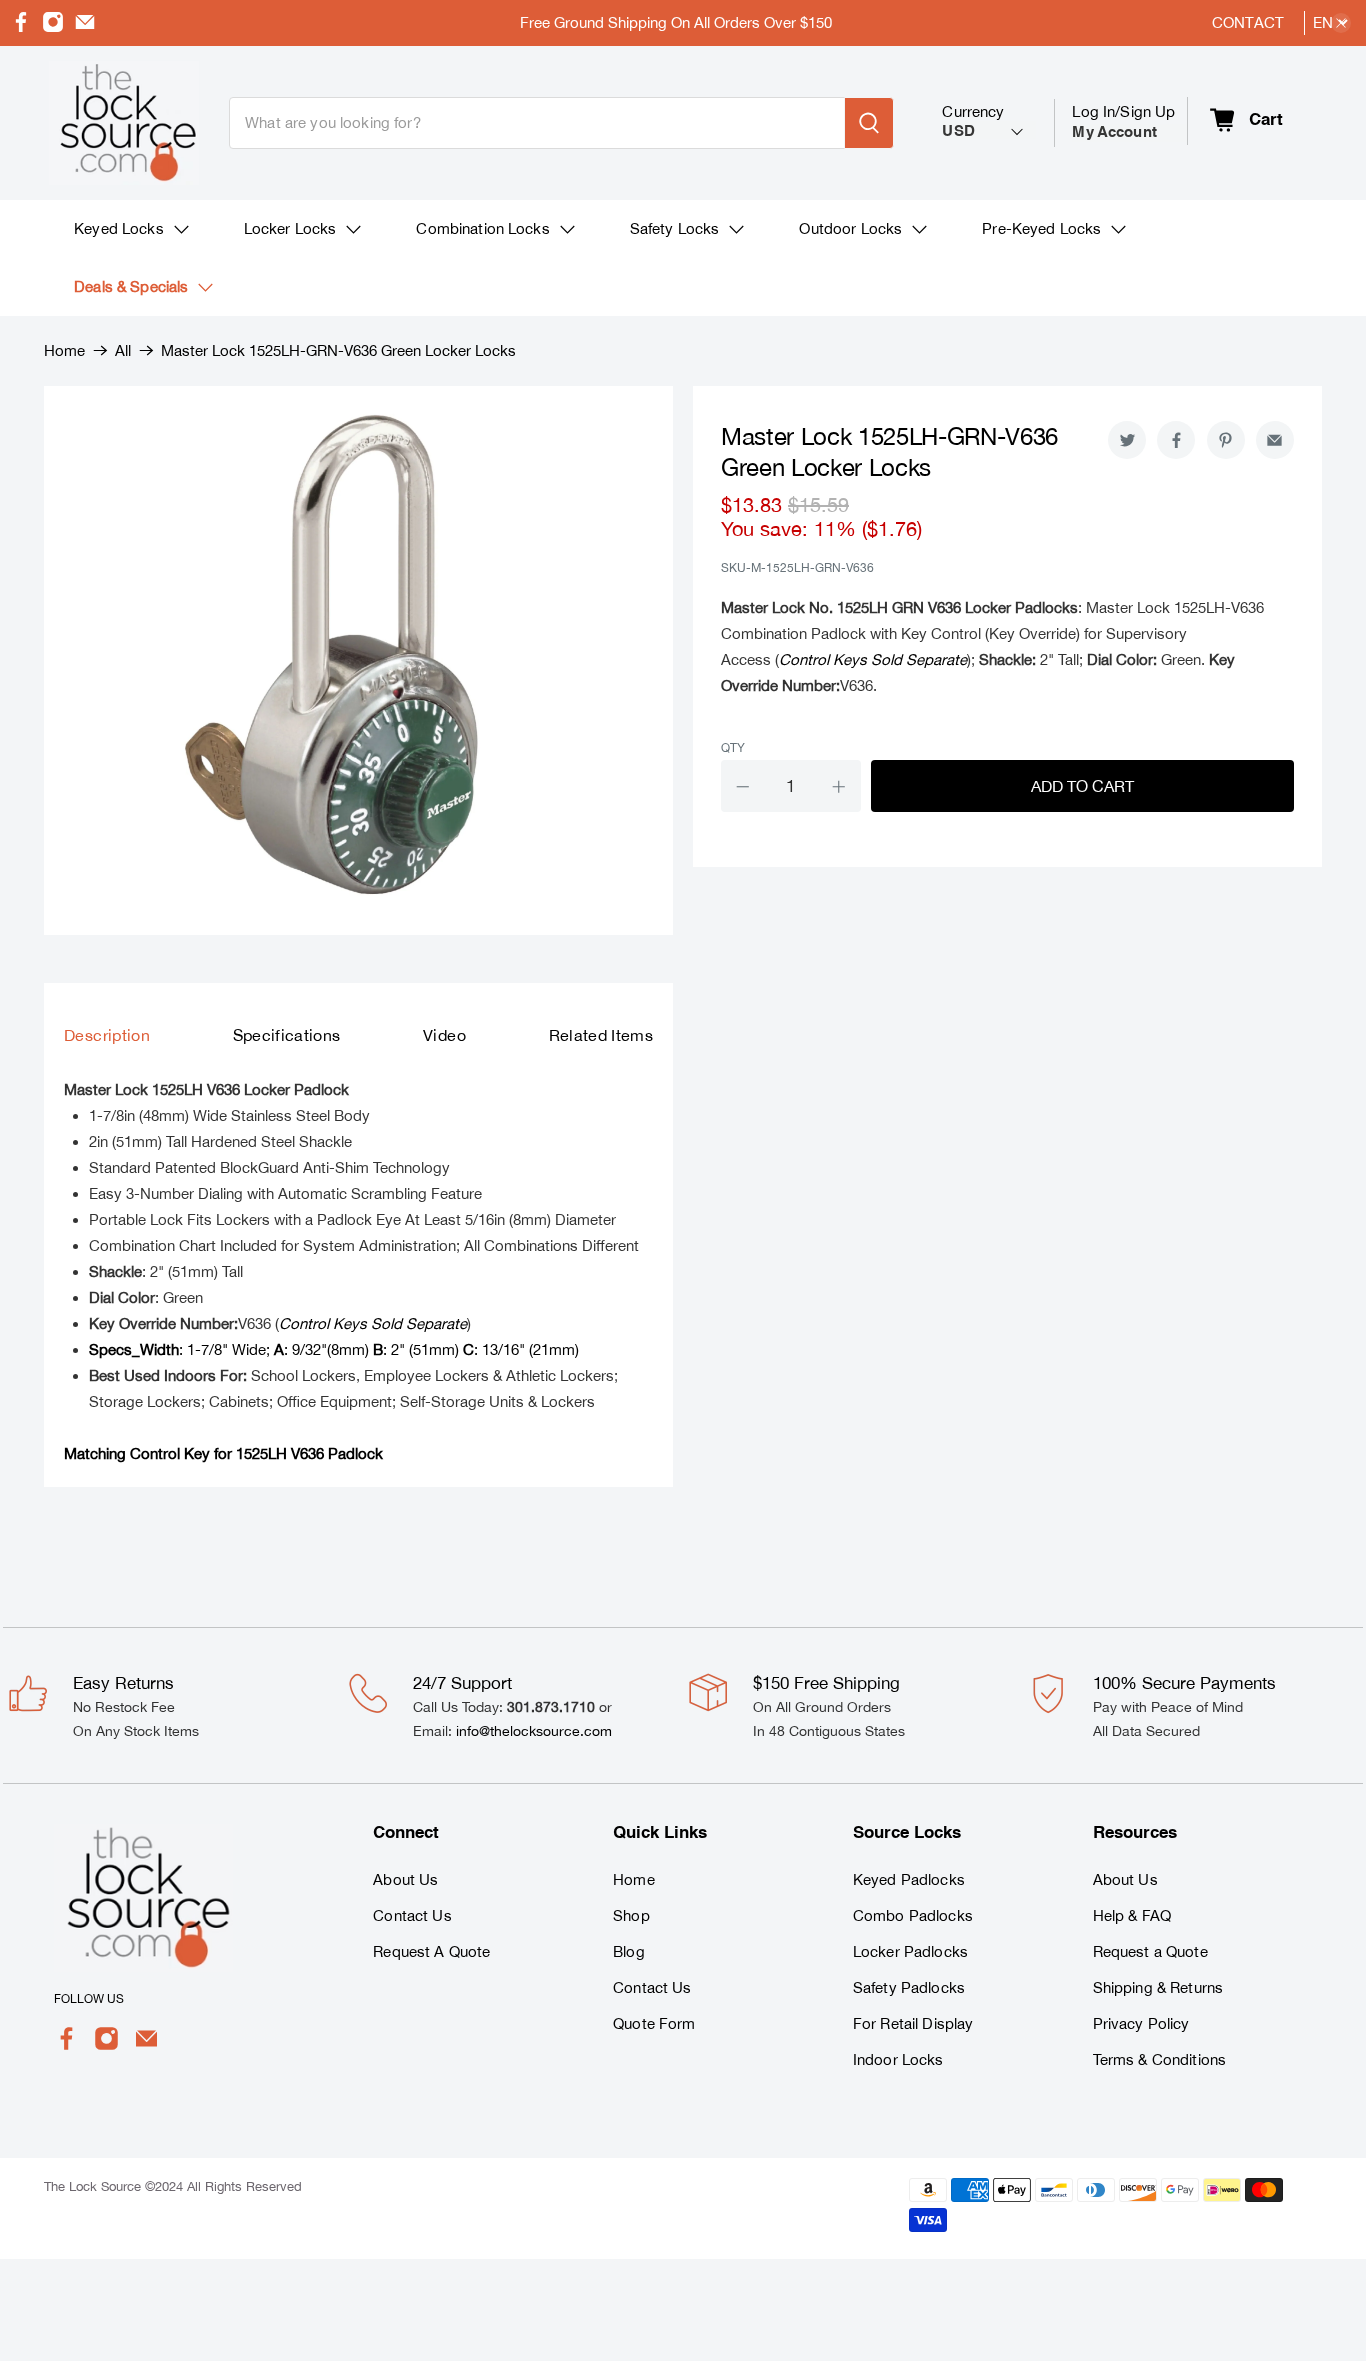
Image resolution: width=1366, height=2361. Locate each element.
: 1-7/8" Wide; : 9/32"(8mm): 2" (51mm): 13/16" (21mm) (334, 1349)
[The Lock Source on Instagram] (53, 27)
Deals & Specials (131, 286)
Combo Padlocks (913, 1915)
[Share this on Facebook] (1176, 440)
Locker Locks (290, 228)
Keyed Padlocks (909, 1879)
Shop (631, 1915)
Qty (733, 748)
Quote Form (654, 2023)
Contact (1248, 22)
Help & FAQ (1132, 1915)
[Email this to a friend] (1275, 440)
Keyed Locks (119, 228)
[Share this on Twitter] (1127, 440)
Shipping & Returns (1158, 1987)
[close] (1341, 23)
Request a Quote (1150, 1951)
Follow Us (89, 1999)
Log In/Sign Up (1123, 121)
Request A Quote (431, 1951)
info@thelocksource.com (534, 1731)
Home (64, 350)
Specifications (287, 1035)
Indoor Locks (898, 2059)
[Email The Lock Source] (85, 27)
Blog (629, 1951)
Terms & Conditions (1160, 2059)
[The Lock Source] (124, 123)
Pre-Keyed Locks (1041, 228)
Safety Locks (675, 228)
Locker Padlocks (910, 1951)
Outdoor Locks (850, 228)
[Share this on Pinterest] (1226, 440)
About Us (405, 1879)
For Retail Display (913, 2023)
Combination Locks (482, 228)
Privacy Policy (1141, 2023)
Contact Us (412, 1915)
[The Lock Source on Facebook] (21, 27)
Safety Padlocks (909, 1987)
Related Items (601, 1035)
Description (107, 1035)
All (123, 350)
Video (444, 1035)
